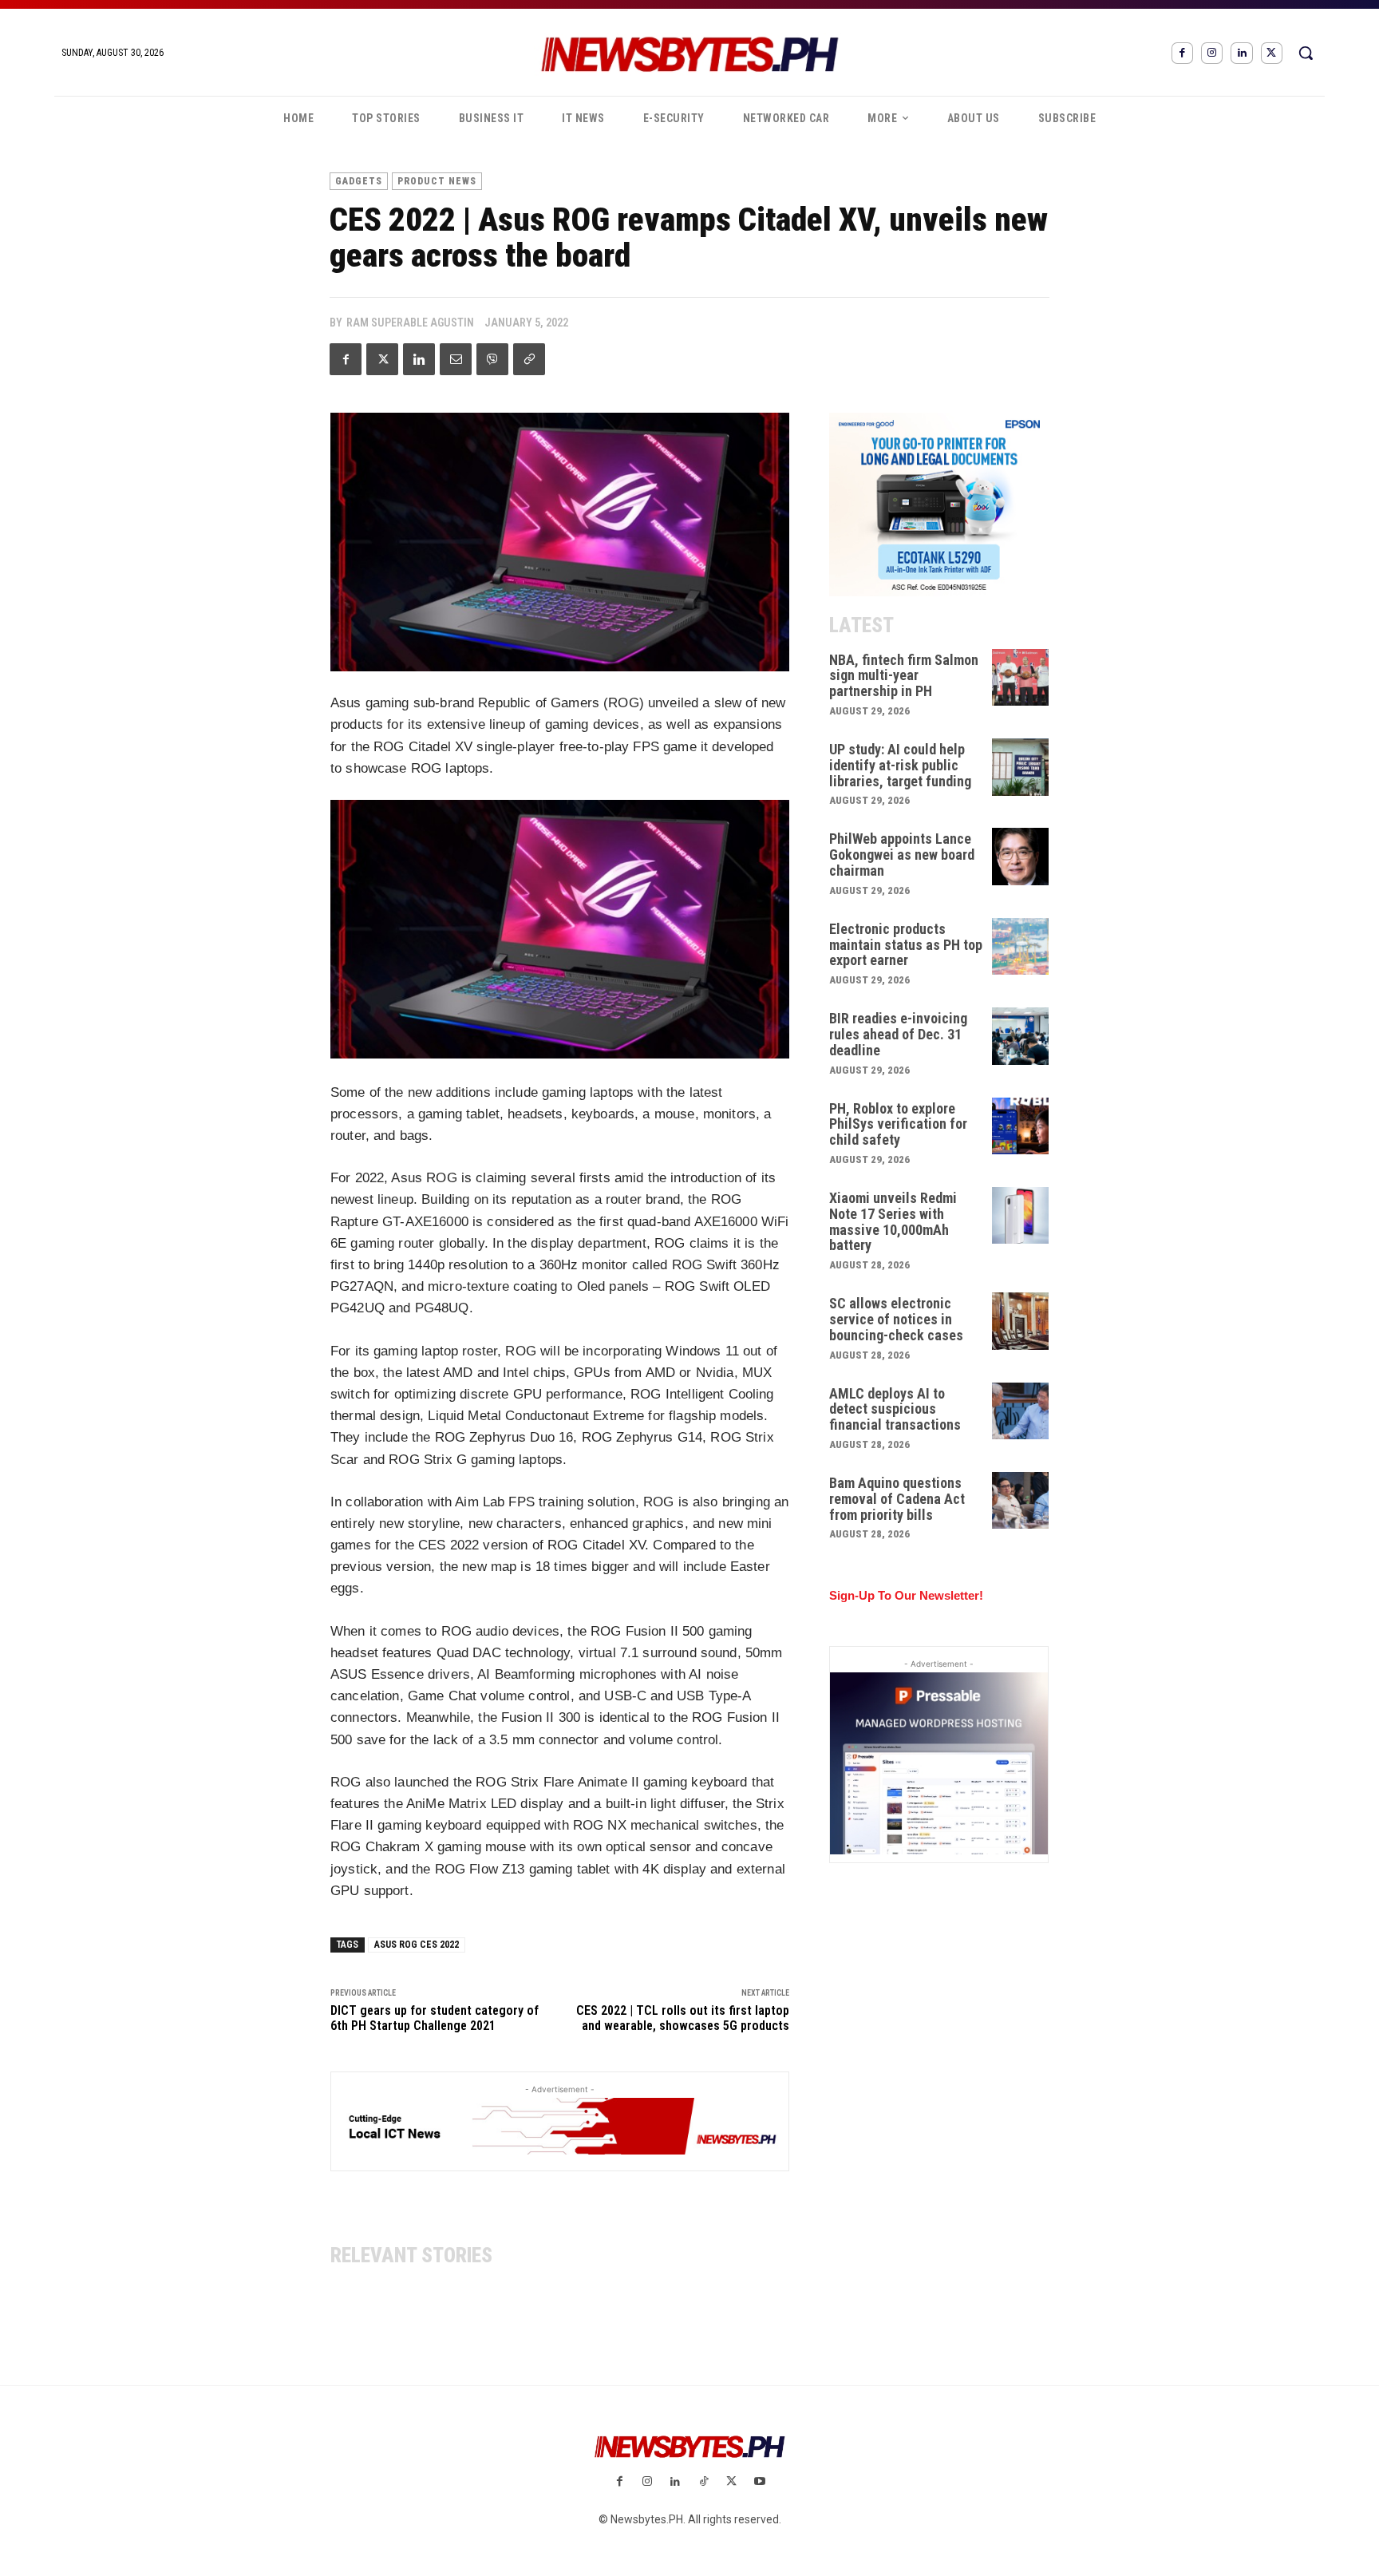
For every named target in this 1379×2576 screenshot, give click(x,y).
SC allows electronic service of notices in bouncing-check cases (896, 1319)
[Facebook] (1182, 53)
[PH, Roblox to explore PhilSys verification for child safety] (1021, 1126)
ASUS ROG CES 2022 (417, 1945)
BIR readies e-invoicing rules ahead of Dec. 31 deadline (898, 1034)
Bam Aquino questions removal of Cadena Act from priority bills (897, 1499)
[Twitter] (1272, 53)
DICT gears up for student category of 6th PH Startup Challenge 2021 (435, 2018)
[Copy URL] (529, 359)
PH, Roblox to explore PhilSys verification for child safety (898, 1124)
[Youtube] (759, 2482)
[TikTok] (703, 2482)
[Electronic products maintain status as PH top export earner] (1021, 947)
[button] (1306, 53)
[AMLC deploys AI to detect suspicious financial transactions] (1021, 1411)
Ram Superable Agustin (410, 322)
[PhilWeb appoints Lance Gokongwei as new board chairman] (1021, 857)
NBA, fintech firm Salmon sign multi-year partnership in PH (904, 676)
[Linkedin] (1241, 53)
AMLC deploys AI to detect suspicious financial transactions (895, 1409)
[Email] (456, 359)
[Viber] (492, 359)
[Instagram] (1212, 53)
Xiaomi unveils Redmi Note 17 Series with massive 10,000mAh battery (893, 1221)
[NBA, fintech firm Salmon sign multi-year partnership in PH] (1021, 678)
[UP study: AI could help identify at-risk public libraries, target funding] (1021, 767)
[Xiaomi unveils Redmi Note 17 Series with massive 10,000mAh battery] (1021, 1216)
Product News (437, 181)
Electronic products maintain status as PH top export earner (906, 945)
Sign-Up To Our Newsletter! (906, 1595)
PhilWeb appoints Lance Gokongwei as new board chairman (902, 855)
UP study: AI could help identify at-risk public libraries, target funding (900, 765)
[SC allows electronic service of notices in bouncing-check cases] (1021, 1321)
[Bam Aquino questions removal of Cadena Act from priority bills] (1021, 1501)
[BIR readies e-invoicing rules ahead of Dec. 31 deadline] (1021, 1036)
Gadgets (359, 181)
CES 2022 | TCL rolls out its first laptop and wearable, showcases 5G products (683, 2018)
